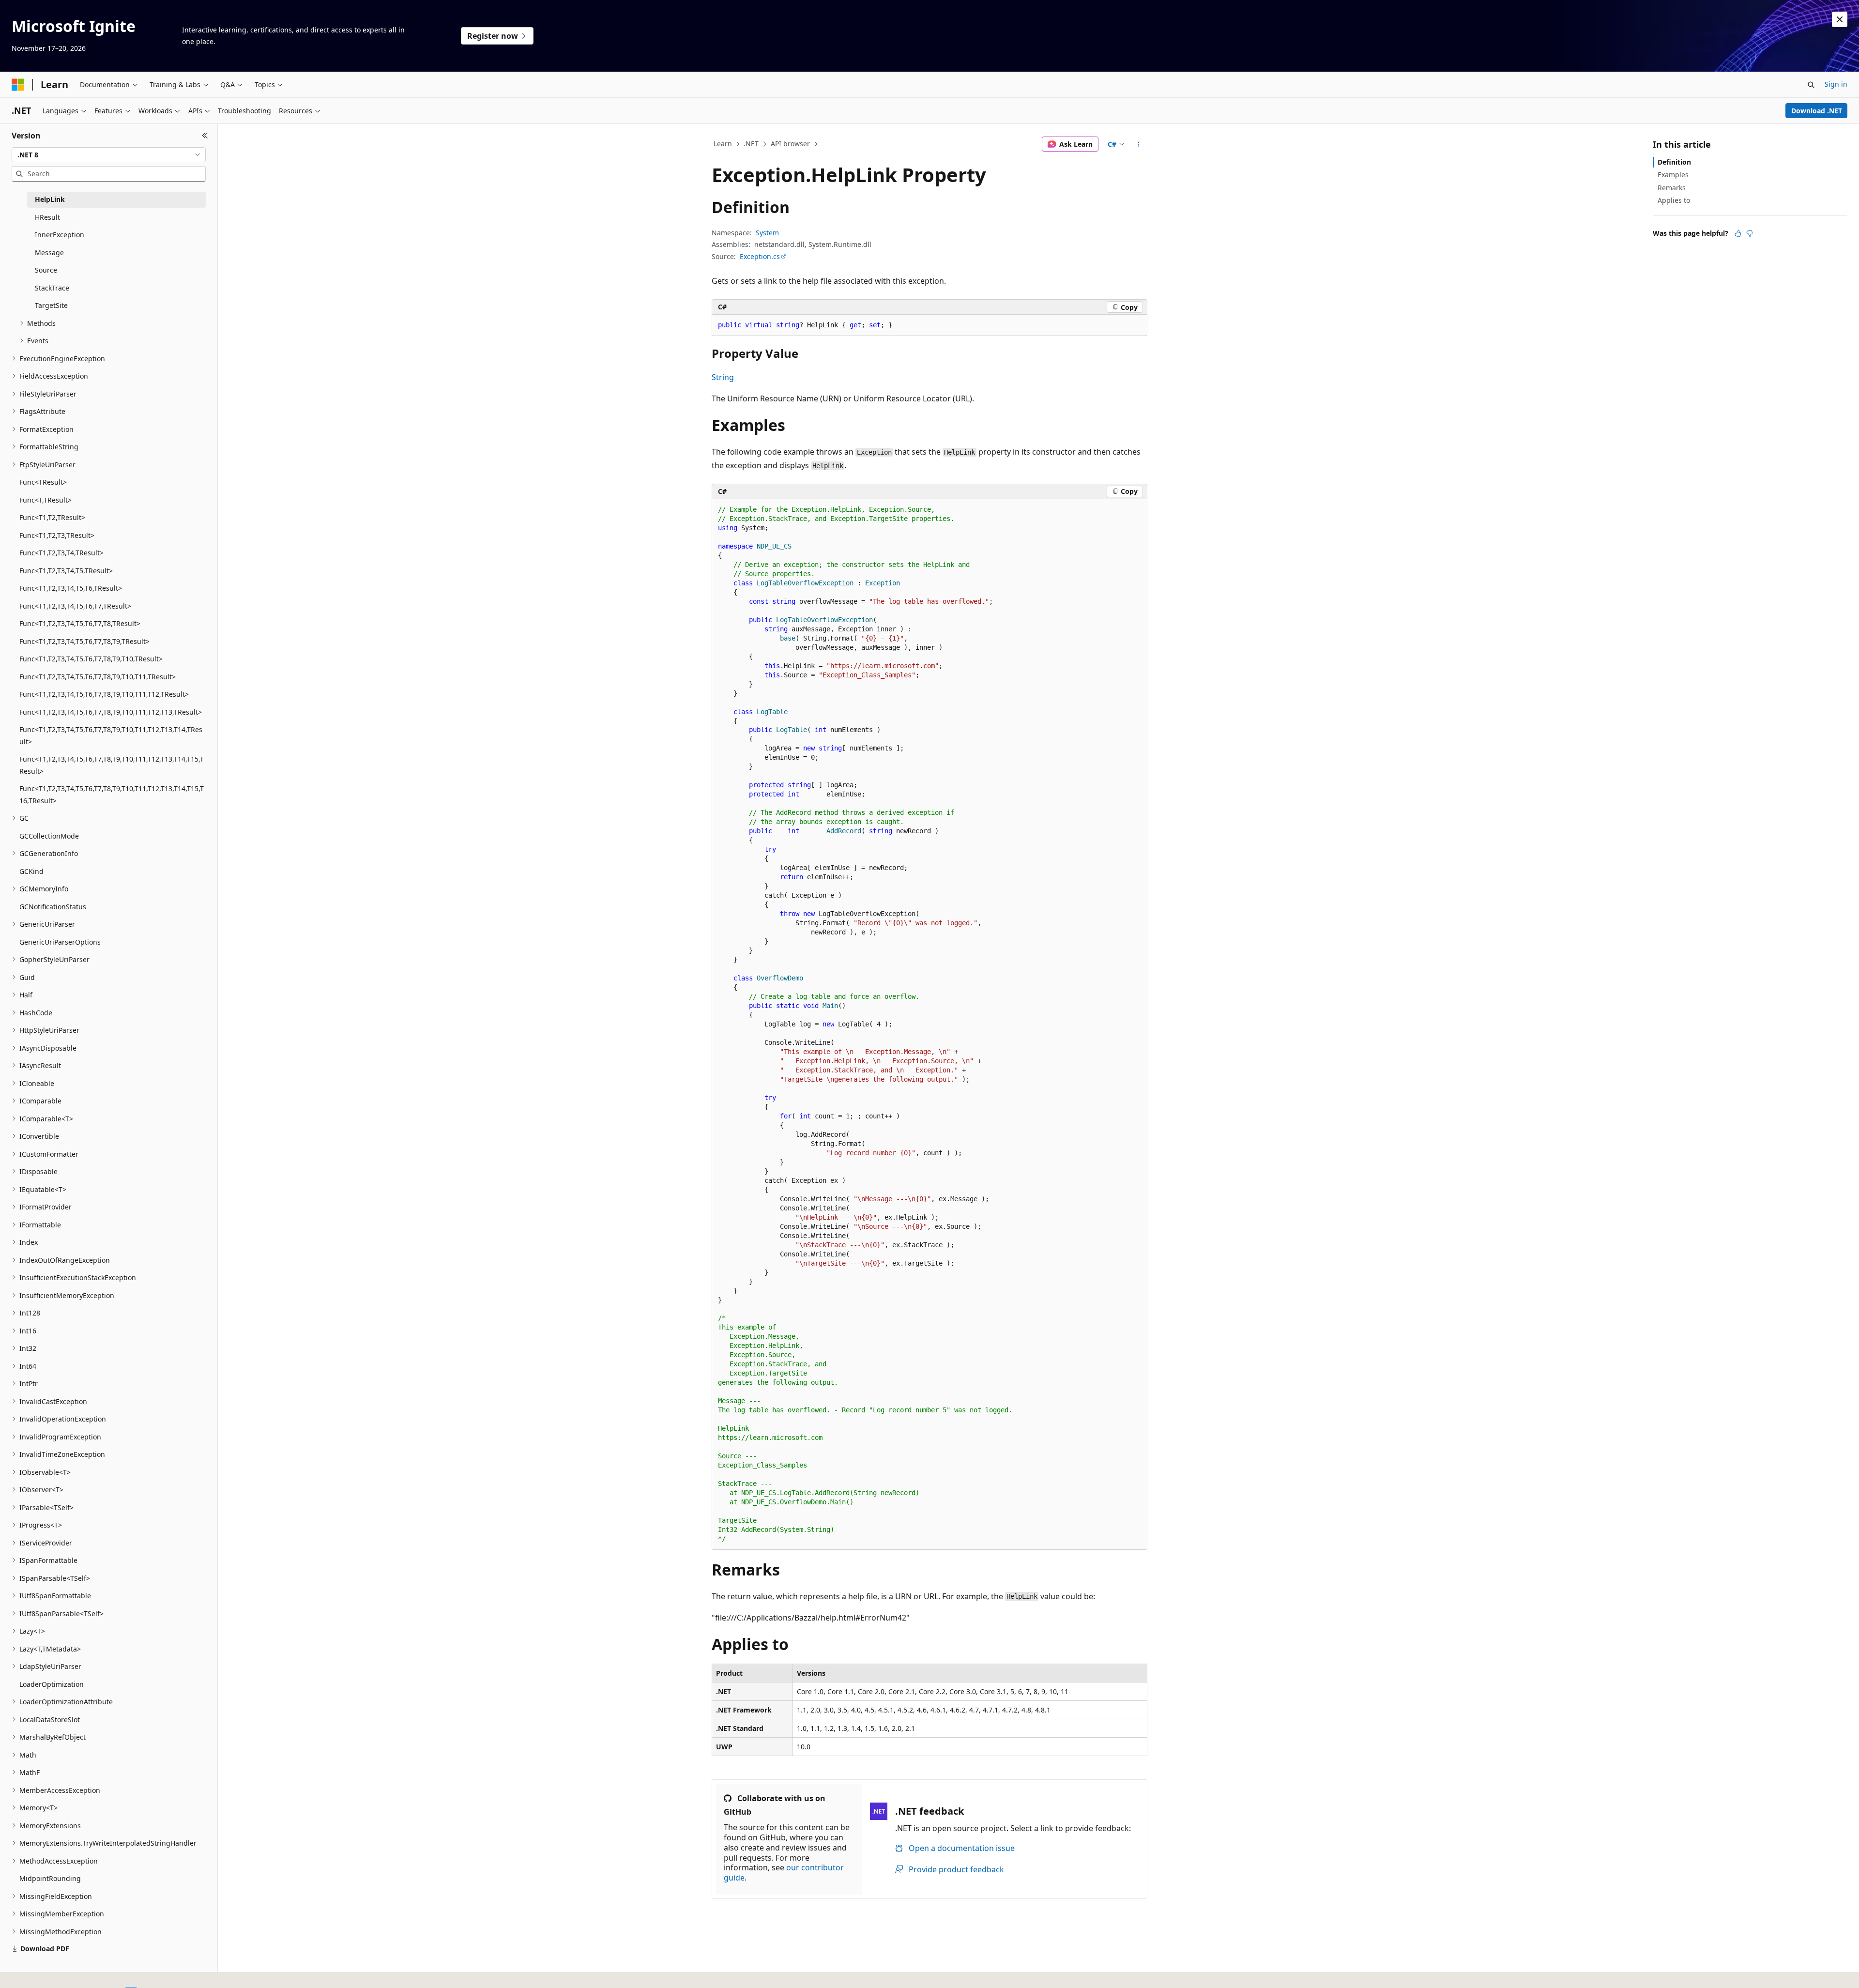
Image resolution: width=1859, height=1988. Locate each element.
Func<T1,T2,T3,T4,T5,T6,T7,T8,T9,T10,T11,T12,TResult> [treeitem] (104, 694)
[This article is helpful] (1738, 233)
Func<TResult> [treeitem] (43, 482)
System (767, 233)
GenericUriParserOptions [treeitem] (60, 942)
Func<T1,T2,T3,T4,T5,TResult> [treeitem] (66, 571)
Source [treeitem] (46, 270)
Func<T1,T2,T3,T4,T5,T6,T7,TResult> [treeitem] (75, 606)
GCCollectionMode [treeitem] (49, 836)
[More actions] (1139, 144)
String (723, 377)
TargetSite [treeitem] (51, 305)
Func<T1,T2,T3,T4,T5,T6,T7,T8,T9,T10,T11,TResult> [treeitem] (98, 677)
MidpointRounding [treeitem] (50, 1878)
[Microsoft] (18, 85)
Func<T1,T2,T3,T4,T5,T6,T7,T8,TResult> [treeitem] (80, 623)
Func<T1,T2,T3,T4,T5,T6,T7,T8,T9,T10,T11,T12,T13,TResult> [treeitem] (111, 712)
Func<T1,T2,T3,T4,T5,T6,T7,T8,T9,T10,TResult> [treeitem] (91, 659)
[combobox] (109, 155)
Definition (1674, 162)
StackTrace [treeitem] (52, 288)
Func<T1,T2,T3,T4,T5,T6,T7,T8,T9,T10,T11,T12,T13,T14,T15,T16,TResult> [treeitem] (112, 795)
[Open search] (1811, 85)
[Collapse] (205, 136)
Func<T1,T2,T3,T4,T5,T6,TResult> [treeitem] (71, 588)
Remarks (1672, 188)
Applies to (1674, 200)
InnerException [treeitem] (60, 235)
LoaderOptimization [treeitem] (52, 1684)
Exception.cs (760, 256)
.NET (751, 144)
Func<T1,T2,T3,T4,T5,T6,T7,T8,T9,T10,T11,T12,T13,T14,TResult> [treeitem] (111, 735)
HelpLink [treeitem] (50, 199)
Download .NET (1817, 111)
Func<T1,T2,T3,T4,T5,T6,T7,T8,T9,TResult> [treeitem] (84, 641)
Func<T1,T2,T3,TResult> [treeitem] (57, 535)
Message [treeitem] (49, 252)
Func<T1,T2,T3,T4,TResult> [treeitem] (61, 553)
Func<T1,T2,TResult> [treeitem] (52, 517)
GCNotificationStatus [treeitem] (53, 907)
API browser (790, 144)
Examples (1673, 175)
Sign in (1836, 84)
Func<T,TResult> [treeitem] (46, 500)
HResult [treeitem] (47, 217)
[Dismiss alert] (1840, 19)
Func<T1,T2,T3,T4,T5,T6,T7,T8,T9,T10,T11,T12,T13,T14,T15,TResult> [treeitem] (112, 765)
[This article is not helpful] (1750, 233)
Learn (723, 144)
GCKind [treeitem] (31, 871)
